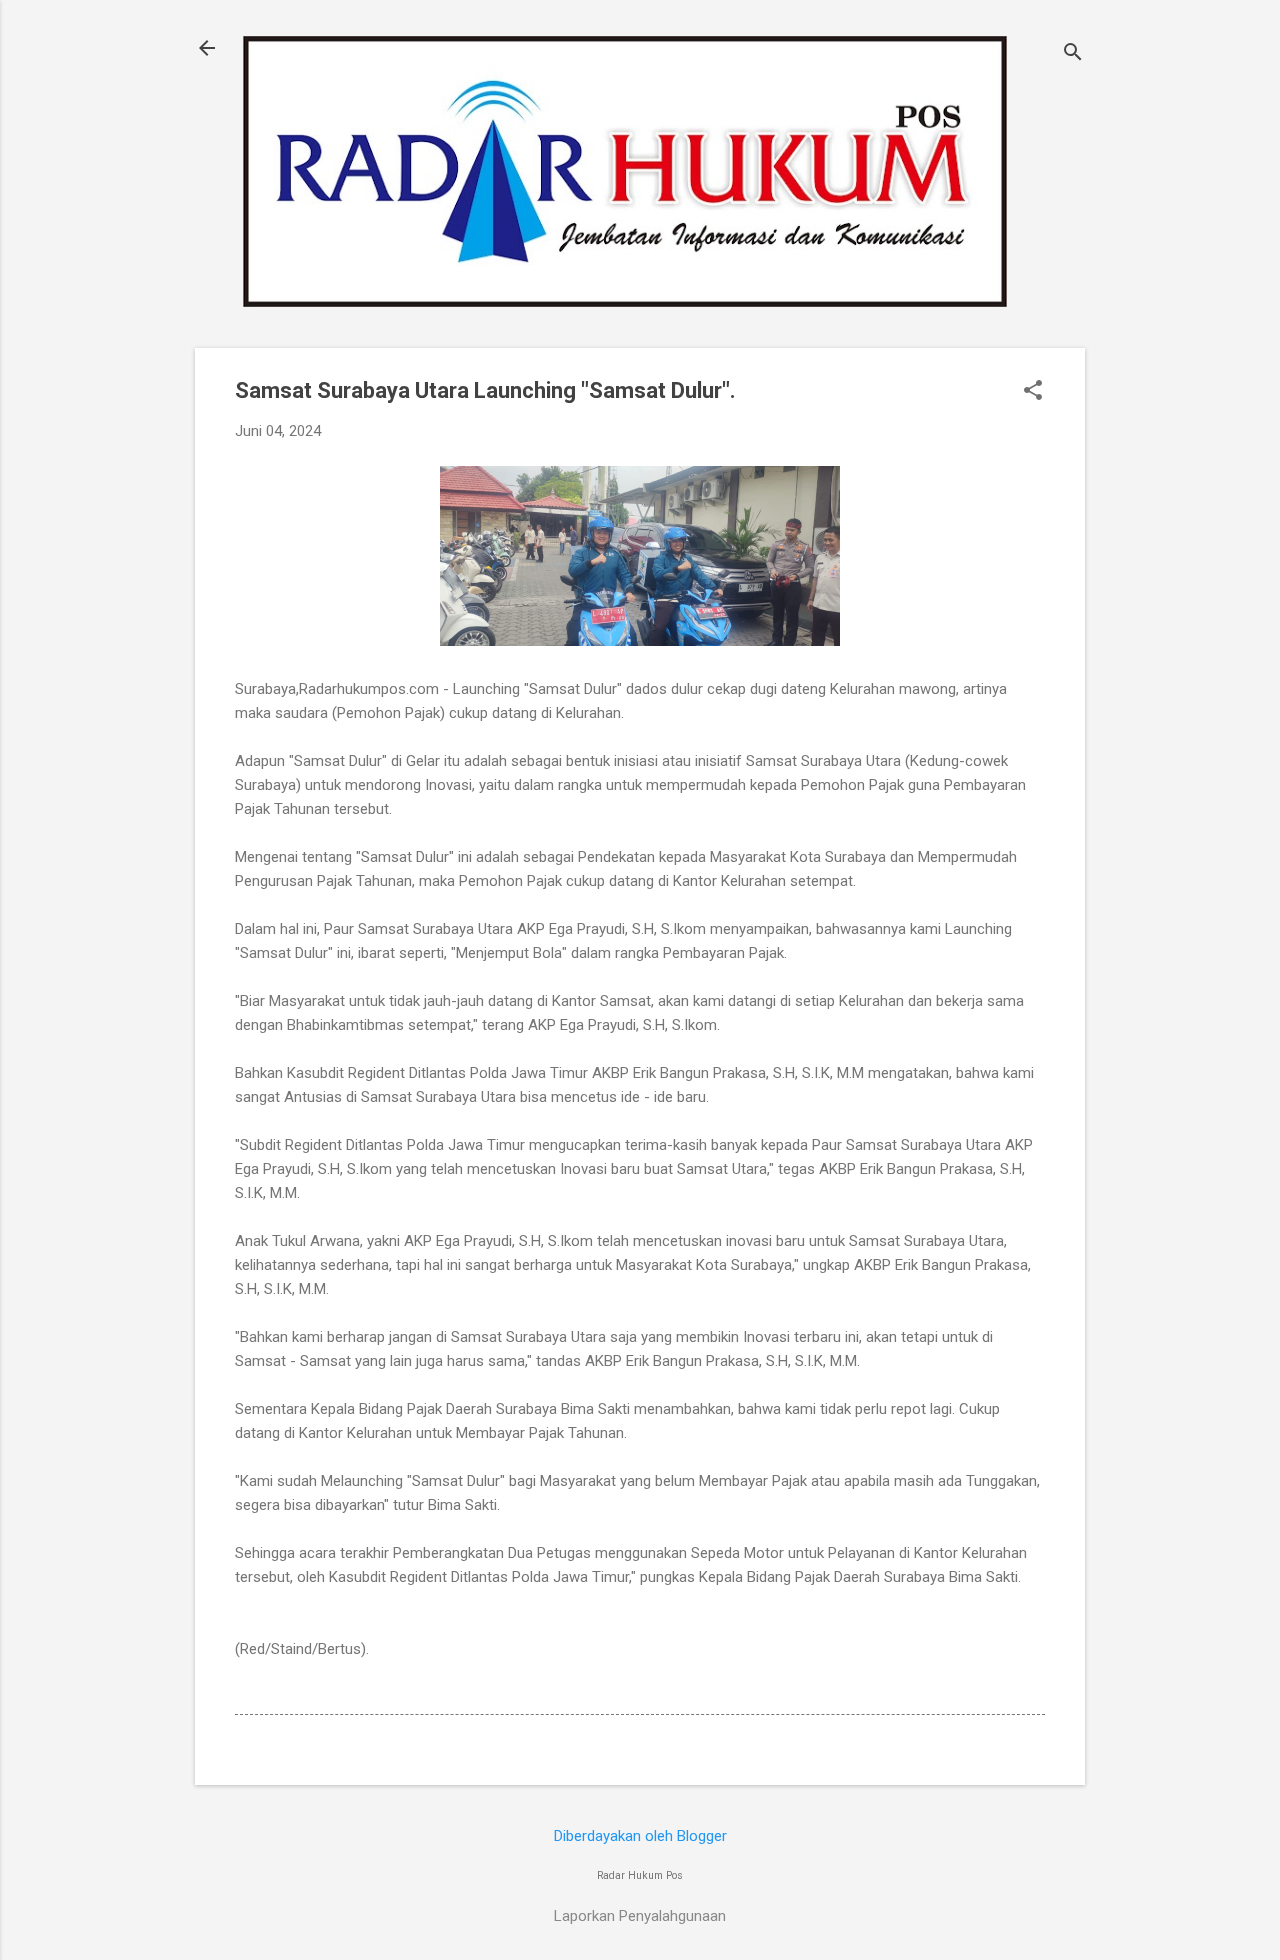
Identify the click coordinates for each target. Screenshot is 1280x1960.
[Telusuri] (1073, 54)
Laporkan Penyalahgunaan (640, 1916)
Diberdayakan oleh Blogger (640, 1836)
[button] (1033, 392)
